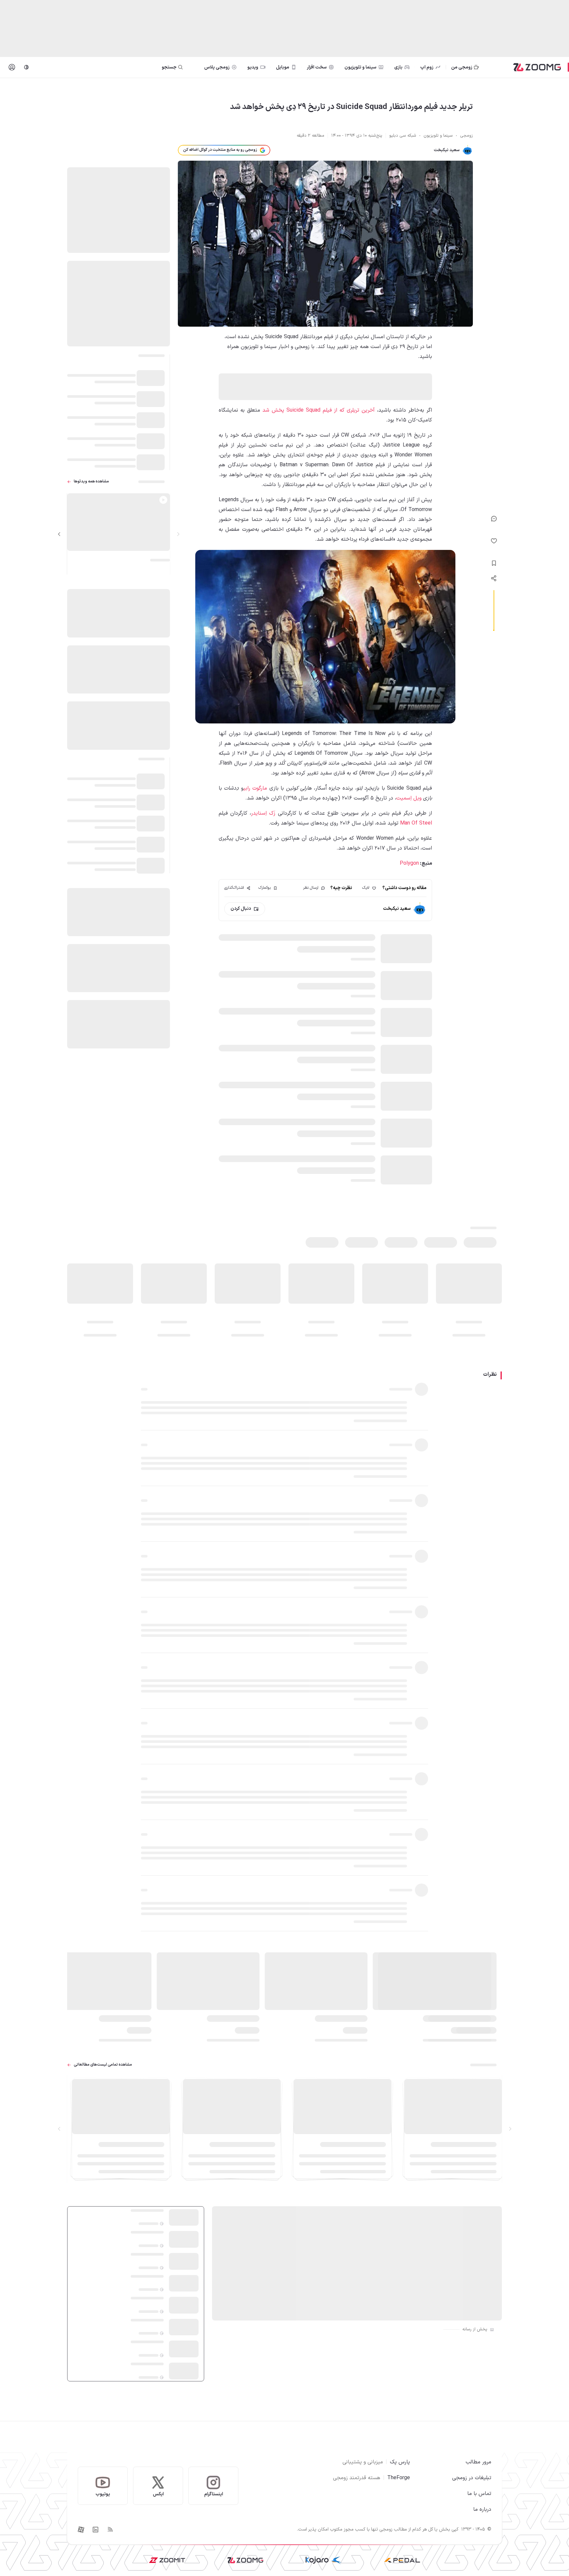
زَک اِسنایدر (263, 813)
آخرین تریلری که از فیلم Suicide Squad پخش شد (319, 410)
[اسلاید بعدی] (59, 534)
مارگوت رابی (255, 788)
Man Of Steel (416, 823)
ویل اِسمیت (409, 798)
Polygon (409, 863)
